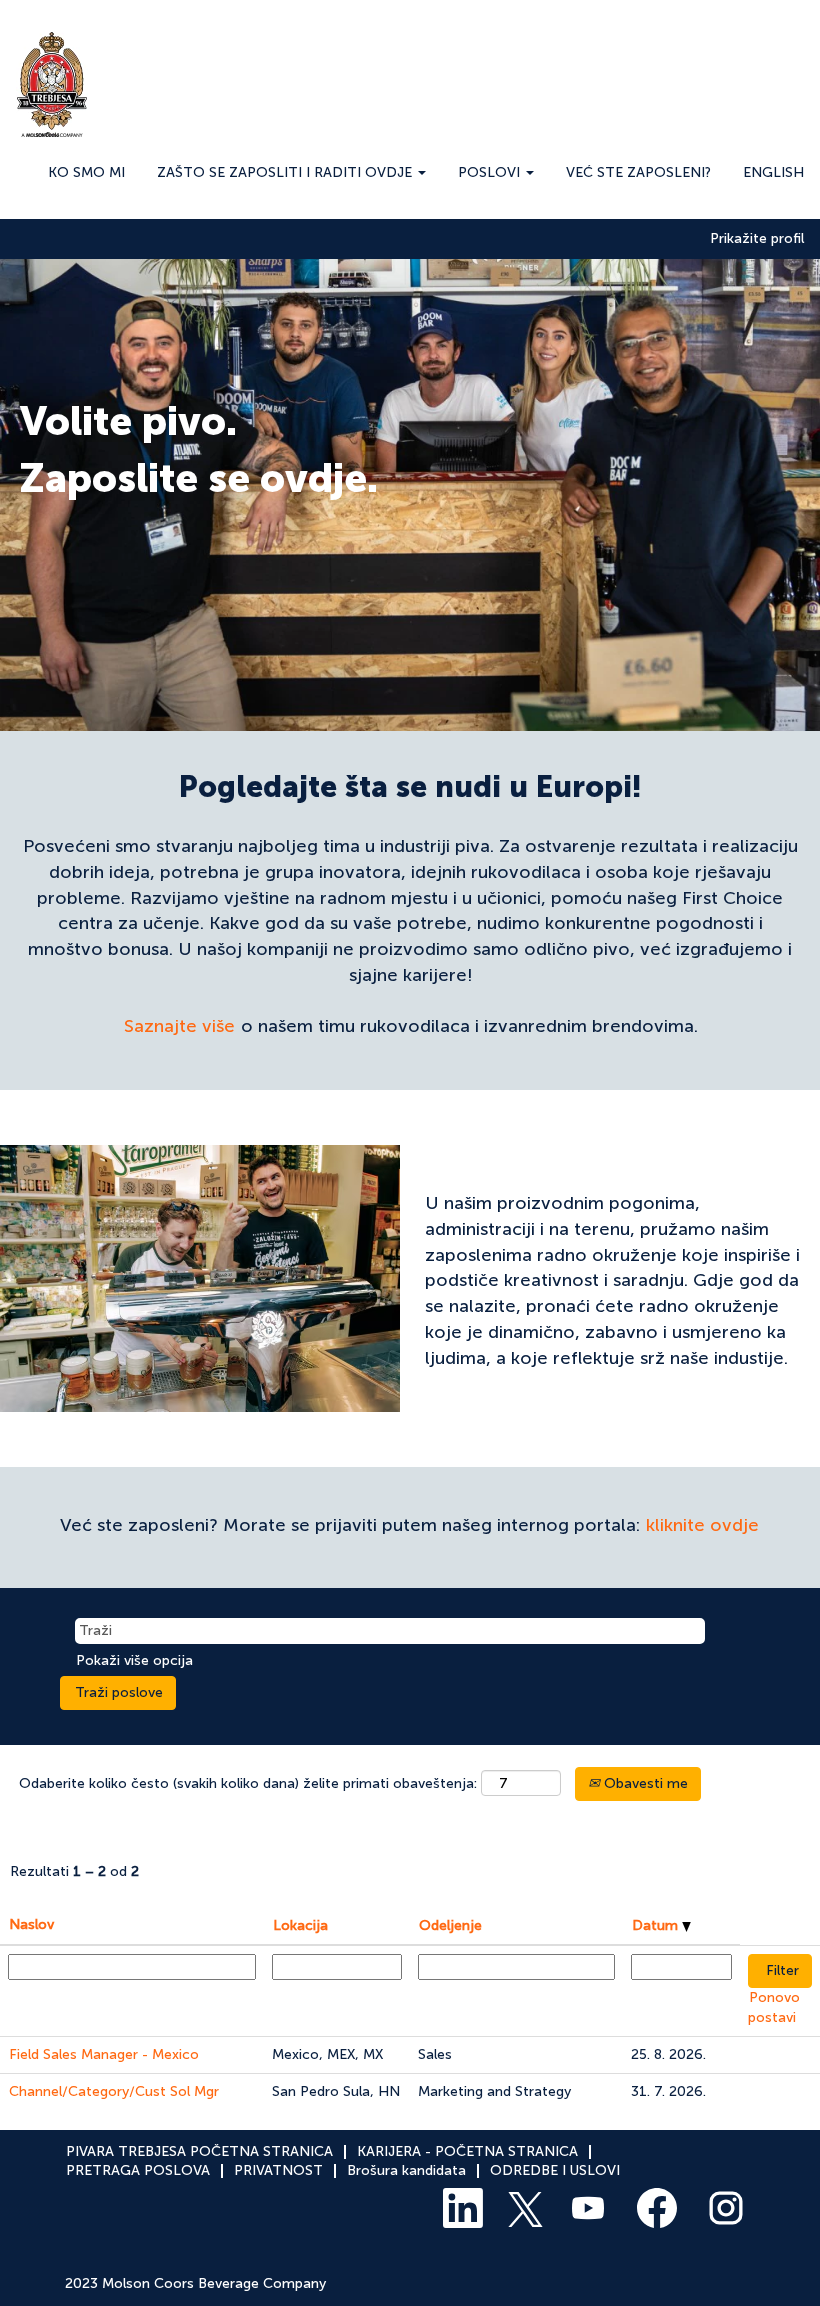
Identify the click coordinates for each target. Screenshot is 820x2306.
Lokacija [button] (300, 1925)
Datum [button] (657, 1925)
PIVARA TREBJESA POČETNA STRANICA (199, 2151)
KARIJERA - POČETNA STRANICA (467, 2151)
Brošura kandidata (406, 2170)
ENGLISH (773, 172)
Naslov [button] (31, 1924)
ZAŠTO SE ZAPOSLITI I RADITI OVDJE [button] (286, 172)
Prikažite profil (757, 239)
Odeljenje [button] (450, 1925)
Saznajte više (179, 1026)
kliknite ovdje (702, 1525)
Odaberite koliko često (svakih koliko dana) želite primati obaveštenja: (248, 1783)
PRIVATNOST (278, 2170)
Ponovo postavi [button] (774, 2007)
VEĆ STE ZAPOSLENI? (638, 172)
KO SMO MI (86, 172)
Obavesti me (644, 1783)
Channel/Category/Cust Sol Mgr (114, 2091)
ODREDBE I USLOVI (555, 2170)
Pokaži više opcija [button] (134, 1660)
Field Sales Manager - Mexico (104, 2054)
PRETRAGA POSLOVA (138, 2170)
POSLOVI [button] (491, 172)
